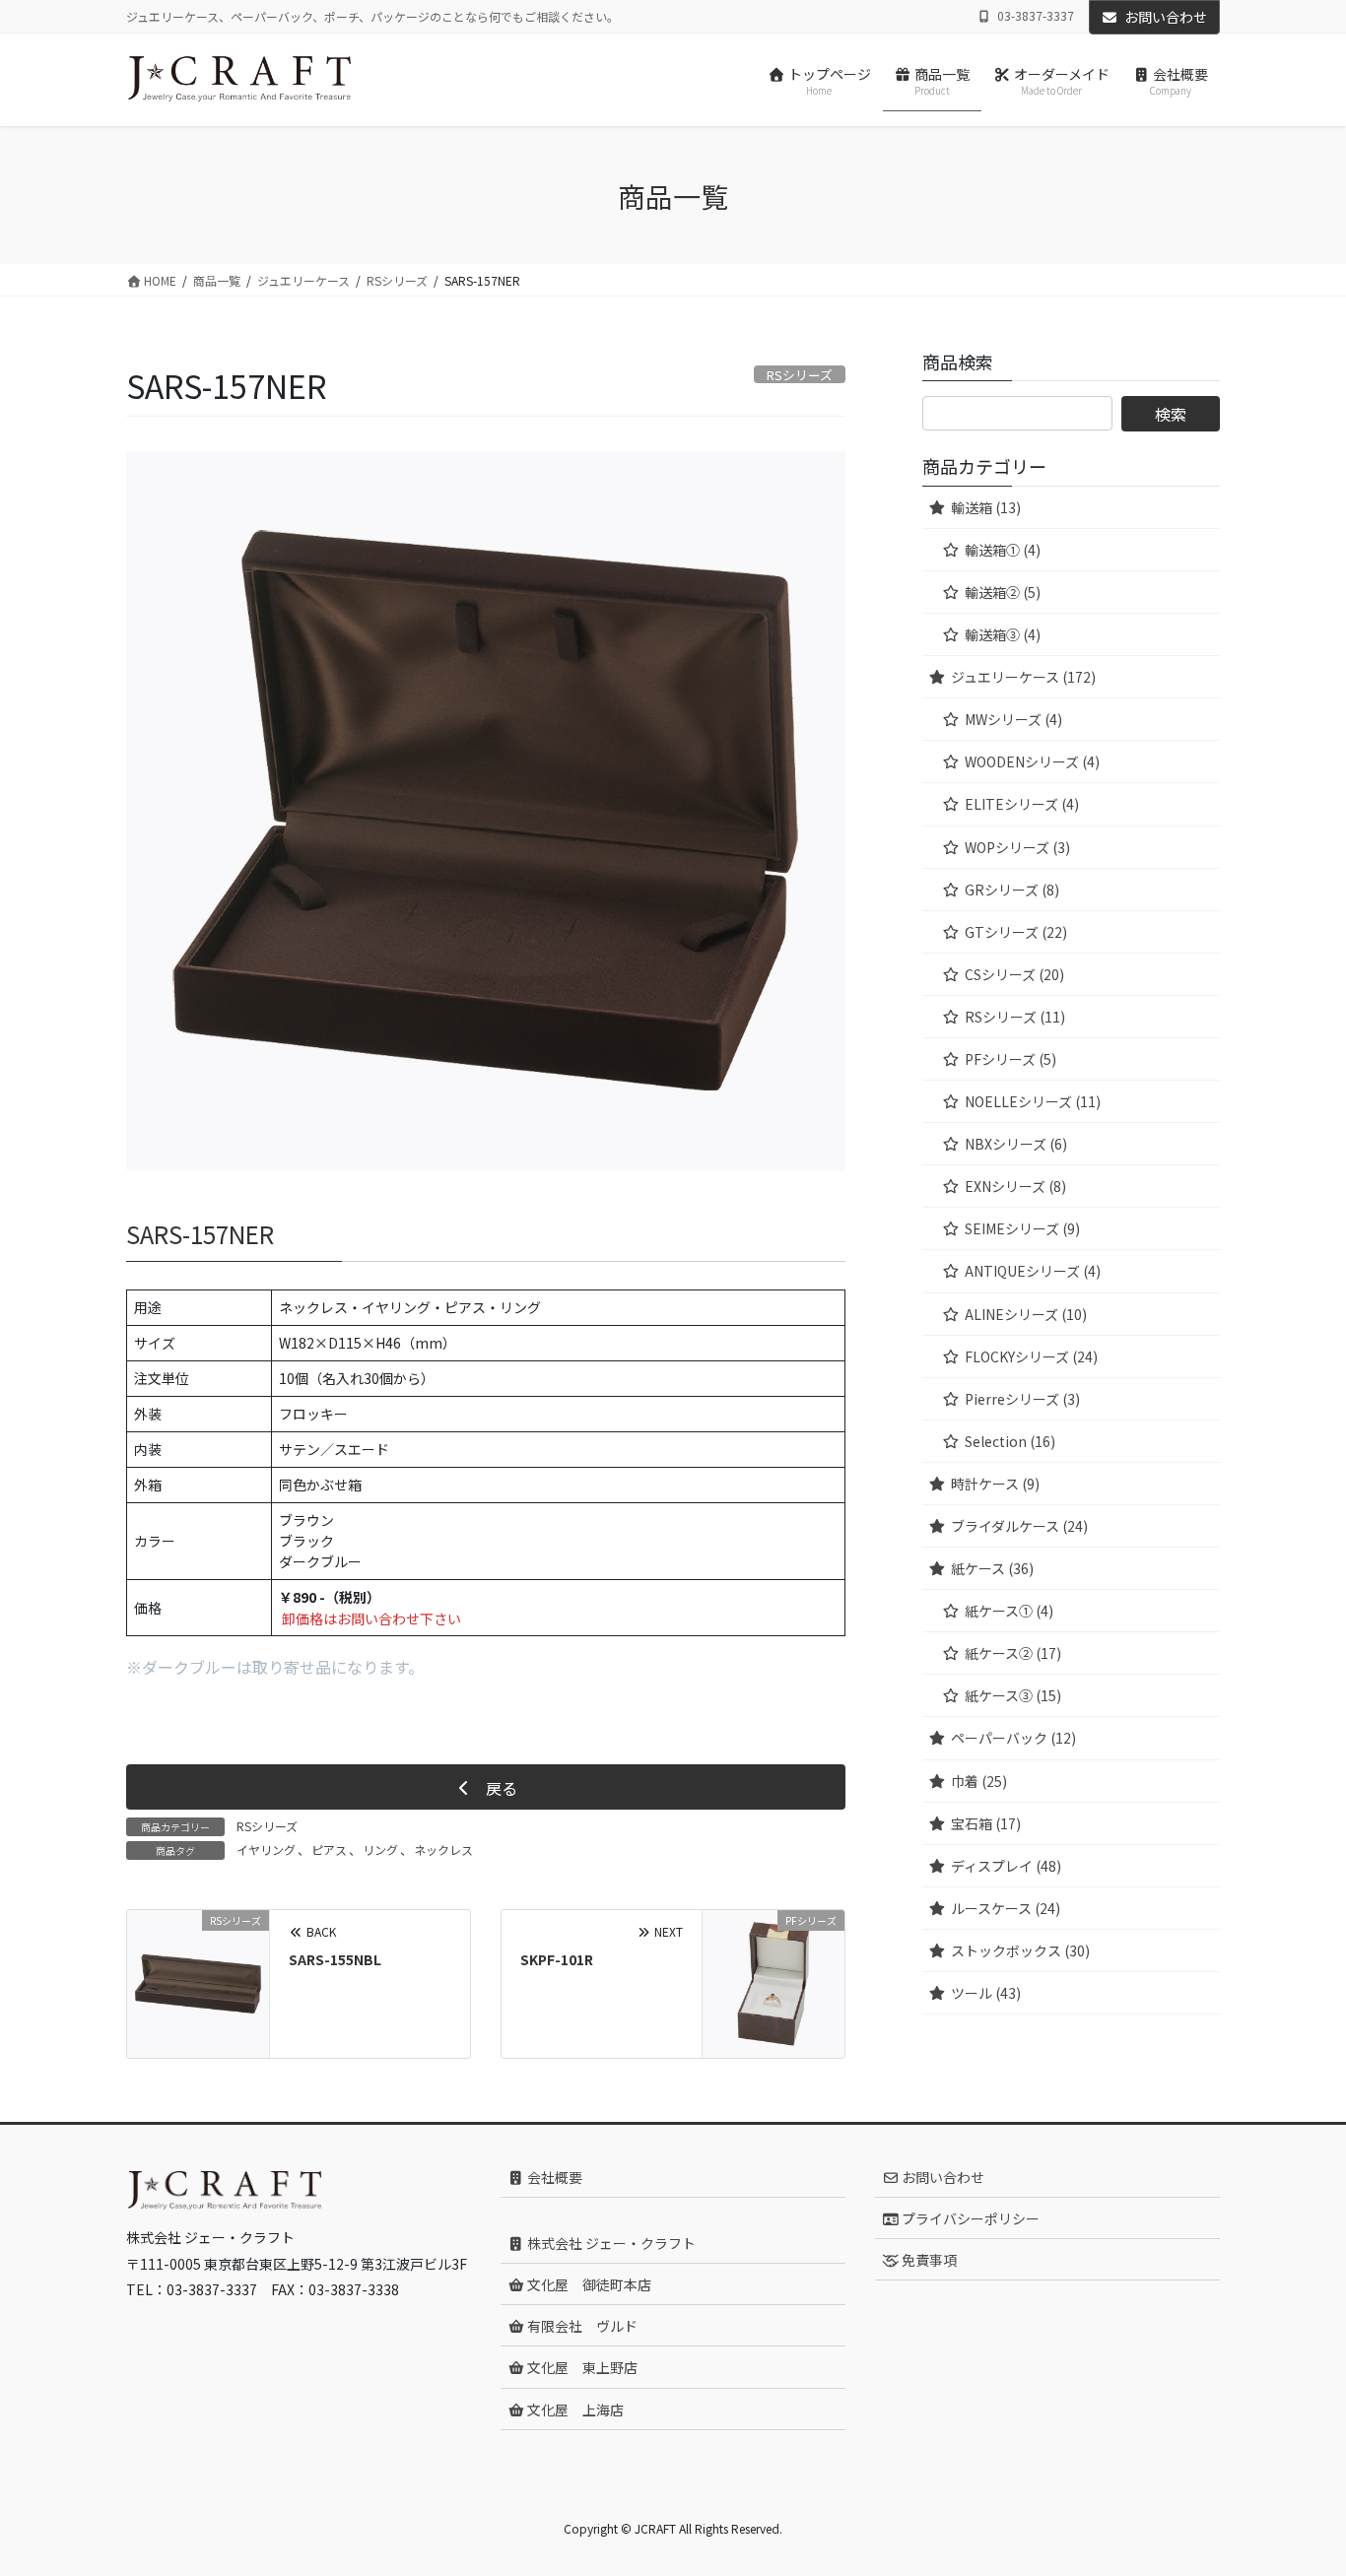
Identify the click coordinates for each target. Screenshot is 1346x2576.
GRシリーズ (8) (1012, 890)
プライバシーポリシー (969, 2218)
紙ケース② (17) (1013, 1653)
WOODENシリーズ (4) (1032, 761)
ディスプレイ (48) (1006, 1866)
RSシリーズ (267, 1826)
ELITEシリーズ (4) (1022, 804)
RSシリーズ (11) (1015, 1017)
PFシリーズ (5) (1010, 1059)
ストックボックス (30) (1020, 1950)
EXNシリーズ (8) (1015, 1186)
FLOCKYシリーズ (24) (1031, 1356)
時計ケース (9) (995, 1484)
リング (380, 1849)
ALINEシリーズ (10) (1026, 1314)
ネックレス (443, 1849)
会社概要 (553, 2177)
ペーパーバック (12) (1013, 1738)
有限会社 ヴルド (581, 2326)
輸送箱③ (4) (1003, 634)
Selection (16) (1010, 1441)
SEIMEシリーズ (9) (1022, 1228)
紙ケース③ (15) (1013, 1695)
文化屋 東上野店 (581, 2367)
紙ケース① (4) (1009, 1611)
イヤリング (266, 1849)
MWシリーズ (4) (1013, 719)
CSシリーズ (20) (1014, 974)
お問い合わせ (1166, 17)
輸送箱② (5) (1003, 592)
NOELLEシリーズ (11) (1033, 1101)
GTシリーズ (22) (1016, 932)
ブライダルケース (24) (1019, 1526)
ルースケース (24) (1006, 1908)
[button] (486, 1787)
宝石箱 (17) (986, 1823)
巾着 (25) (979, 1781)
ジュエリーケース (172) (1023, 677)
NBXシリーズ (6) (1016, 1144)
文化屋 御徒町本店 (588, 2284)
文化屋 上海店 (574, 2410)
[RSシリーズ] (198, 1981)
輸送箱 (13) (986, 507)
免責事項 (928, 2260)
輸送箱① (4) (1003, 550)
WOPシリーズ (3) (1017, 847)
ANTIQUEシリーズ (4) (1033, 1271)
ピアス (329, 1849)
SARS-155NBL (335, 1959)
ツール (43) (986, 1993)
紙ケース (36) (992, 1568)
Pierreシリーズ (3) (1022, 1399)
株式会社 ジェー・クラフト (610, 2243)
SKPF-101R (557, 1959)
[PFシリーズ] (774, 1981)
